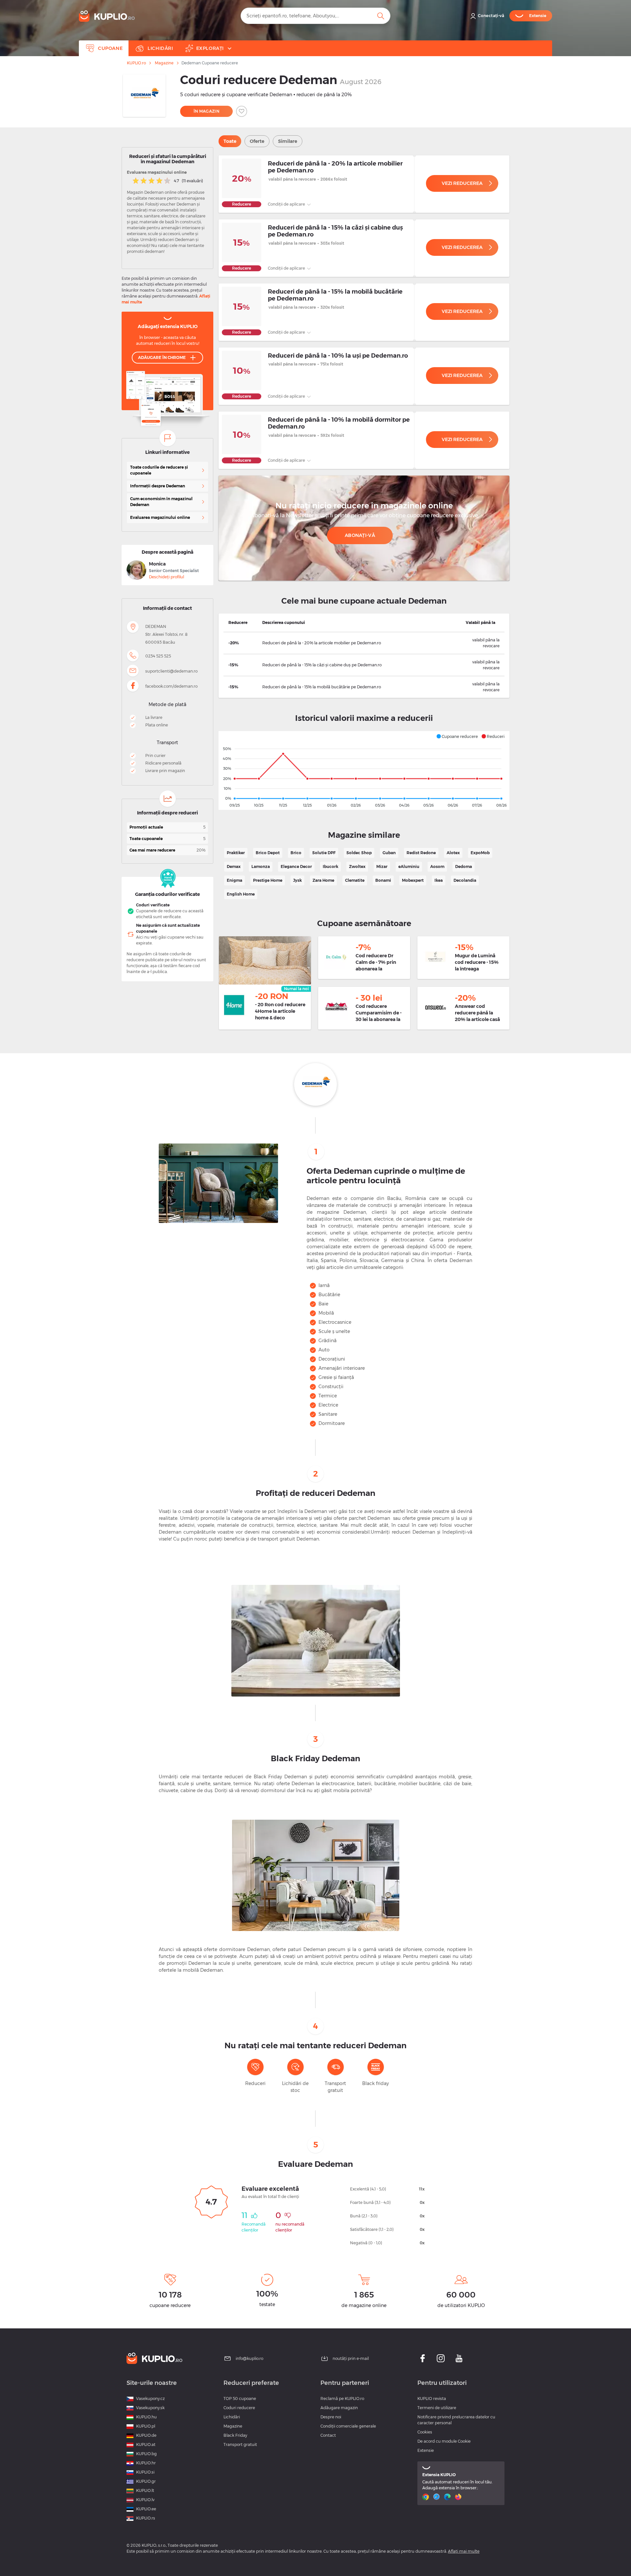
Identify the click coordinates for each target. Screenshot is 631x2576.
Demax (234, 866)
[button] (457, 736)
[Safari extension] (437, 2497)
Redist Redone (421, 853)
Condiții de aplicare (287, 204)
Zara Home (323, 880)
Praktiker (236, 853)
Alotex (453, 853)
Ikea (439, 880)
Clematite (355, 880)
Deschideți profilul (166, 577)
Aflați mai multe (464, 2551)
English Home (241, 894)
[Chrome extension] (426, 2497)
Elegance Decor (296, 866)
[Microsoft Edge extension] (448, 2497)
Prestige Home (268, 880)
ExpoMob (480, 853)
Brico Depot (268, 853)
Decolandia (465, 880)
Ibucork (330, 866)
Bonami (383, 880)
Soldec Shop (359, 853)
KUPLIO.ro (136, 63)
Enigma (234, 880)
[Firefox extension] (459, 2497)
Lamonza (261, 866)
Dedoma (464, 866)
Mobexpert (413, 880)
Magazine (164, 63)
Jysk (297, 880)
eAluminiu (409, 866)
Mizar (382, 866)
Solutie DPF (324, 853)
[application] (364, 770)
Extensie (426, 2450)
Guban (389, 853)
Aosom (437, 866)
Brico (296, 853)
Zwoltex (357, 866)
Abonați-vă (360, 535)
